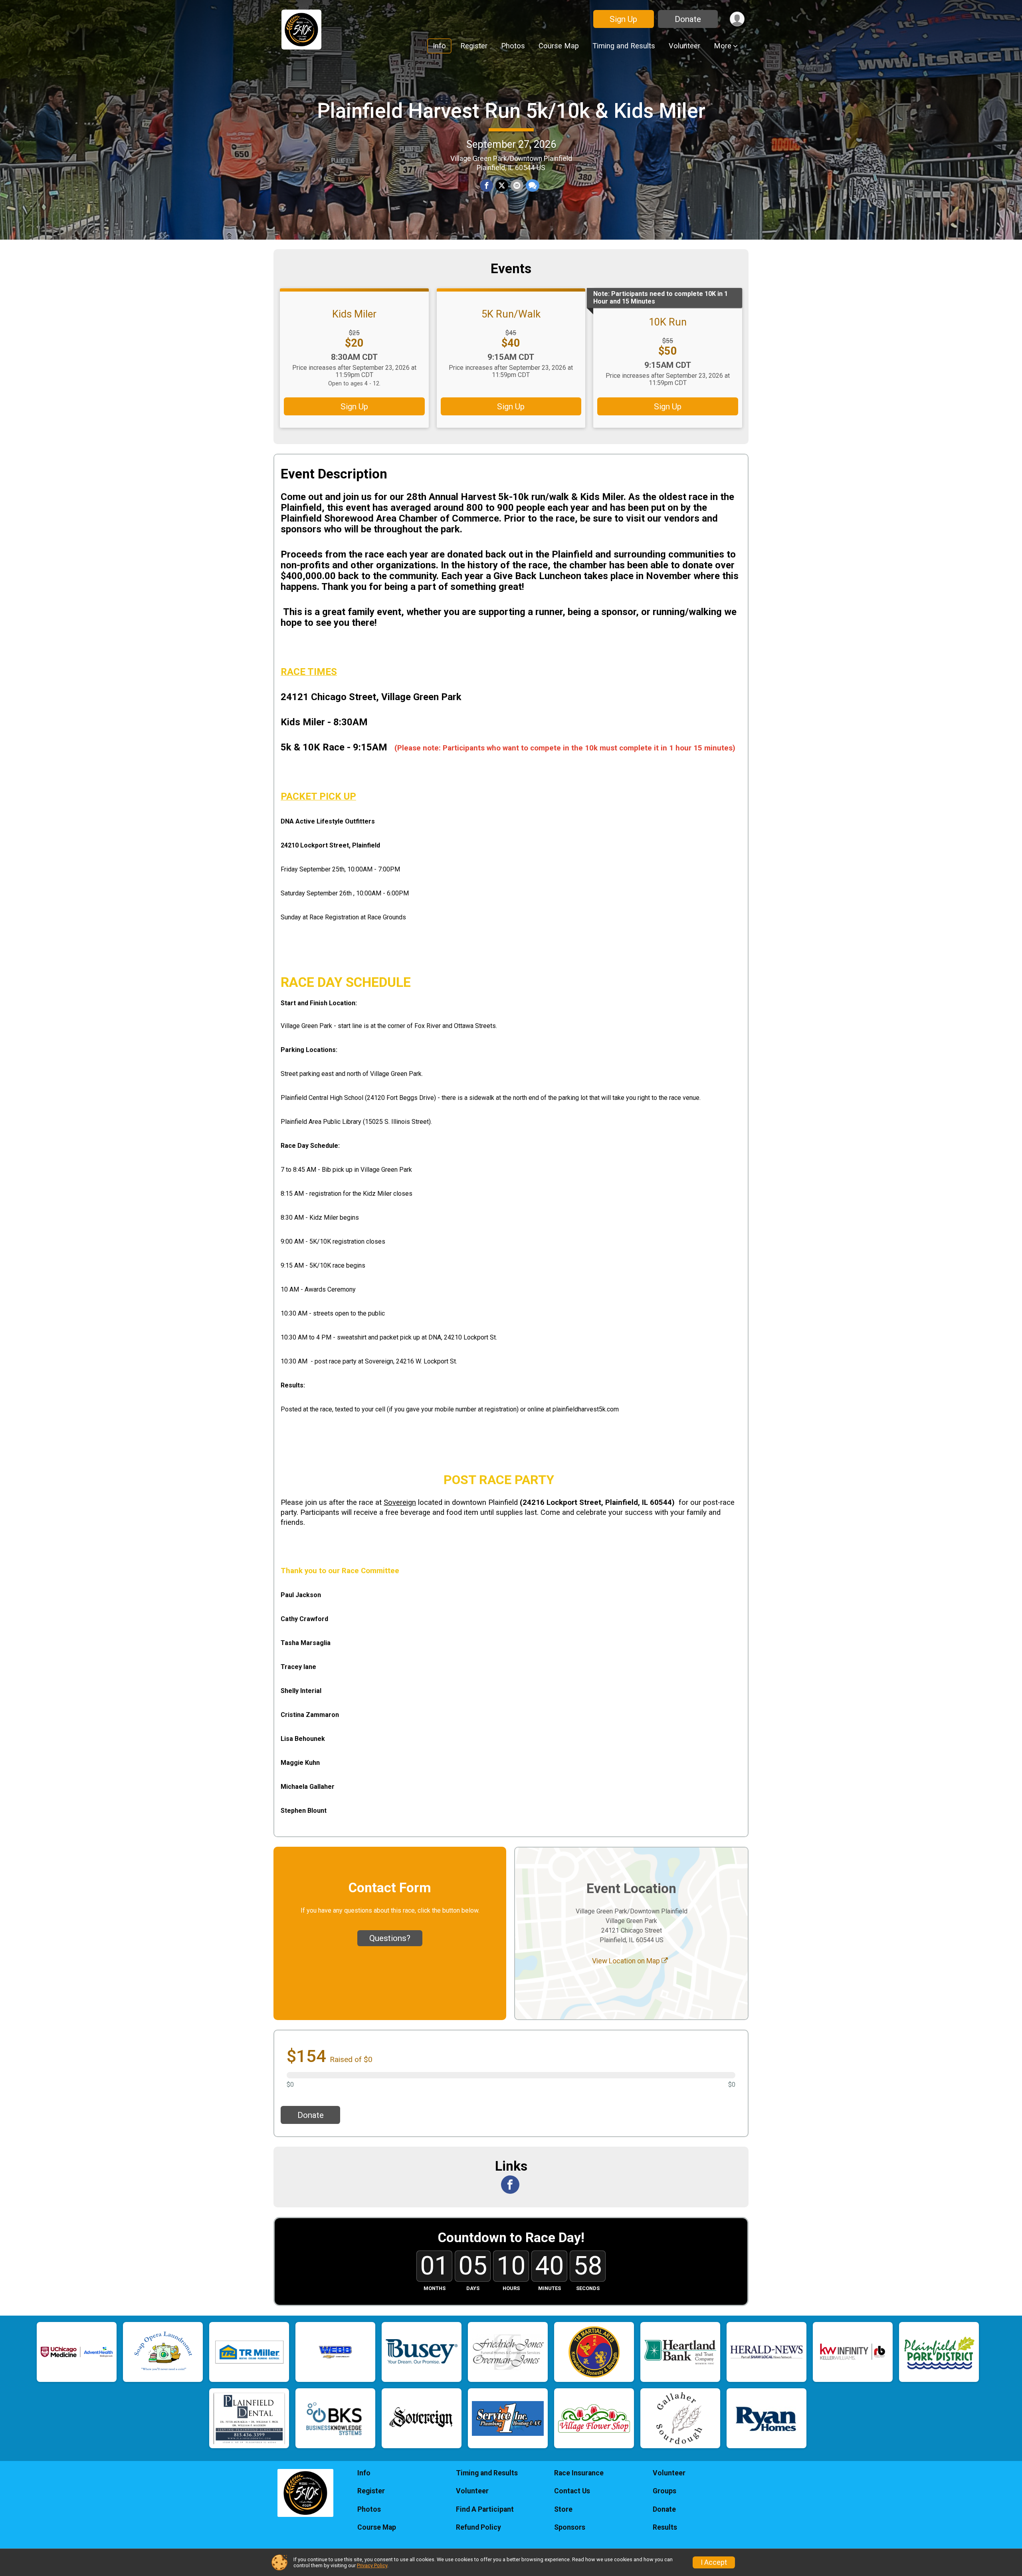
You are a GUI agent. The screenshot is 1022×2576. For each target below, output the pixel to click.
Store (563, 2509)
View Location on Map (627, 1961)
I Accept (714, 2562)
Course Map (559, 46)
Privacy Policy (372, 2565)
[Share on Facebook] (487, 186)
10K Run (668, 322)
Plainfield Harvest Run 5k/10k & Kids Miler (511, 111)
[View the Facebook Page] (510, 2185)
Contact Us (572, 2491)
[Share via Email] (517, 186)
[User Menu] (737, 19)
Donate (688, 19)
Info (439, 46)
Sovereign (400, 1502)
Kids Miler (354, 314)
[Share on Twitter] (502, 186)
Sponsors (570, 2527)
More (723, 46)
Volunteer (684, 46)
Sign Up (623, 19)
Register (474, 46)
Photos (513, 46)
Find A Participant (485, 2509)
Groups (664, 2491)
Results (665, 2527)
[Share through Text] (533, 186)
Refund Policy (478, 2527)
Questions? (390, 1938)
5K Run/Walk (511, 314)
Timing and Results (624, 46)
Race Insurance (579, 2473)
